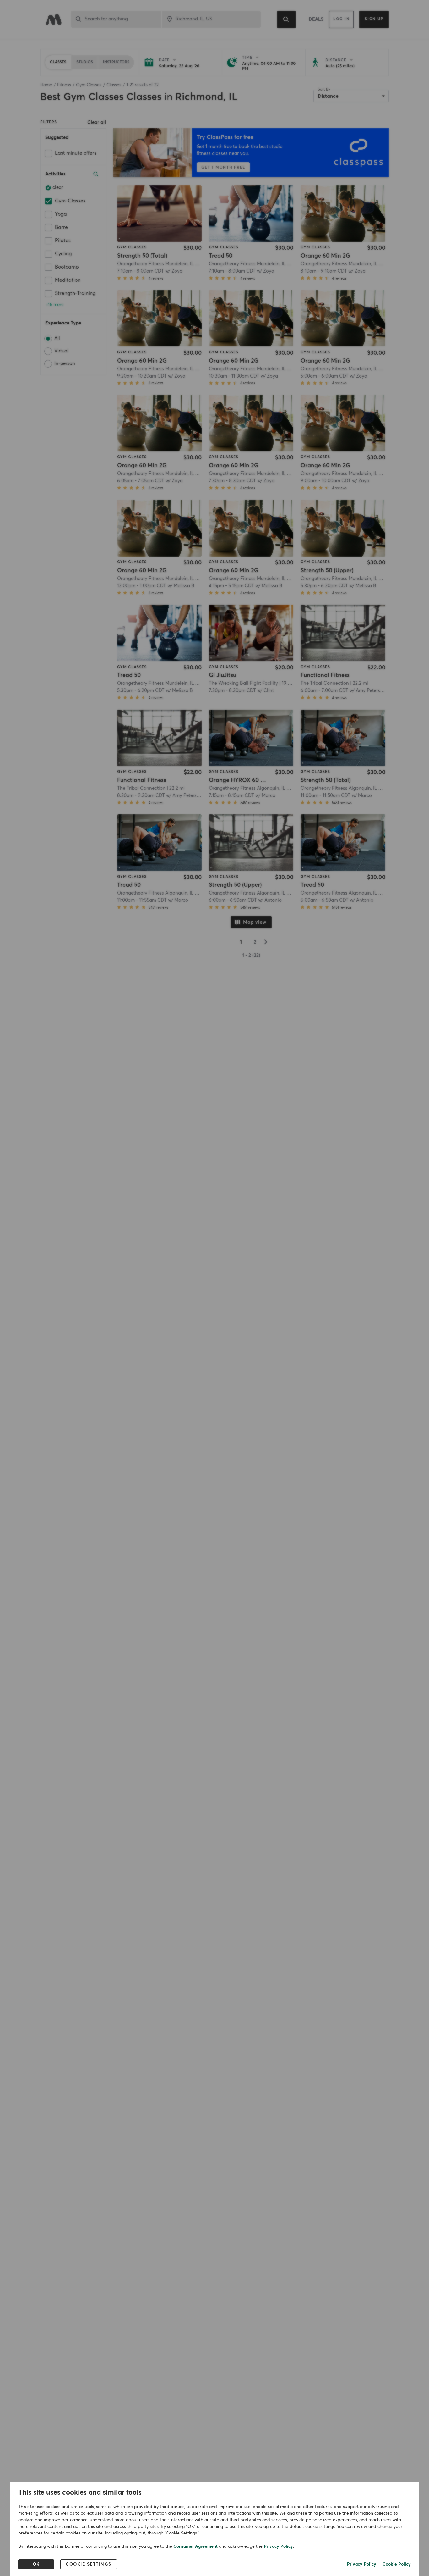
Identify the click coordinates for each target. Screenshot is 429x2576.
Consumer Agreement (195, 2546)
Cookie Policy (397, 2564)
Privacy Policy (278, 2546)
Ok (36, 2564)
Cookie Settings (89, 2564)
